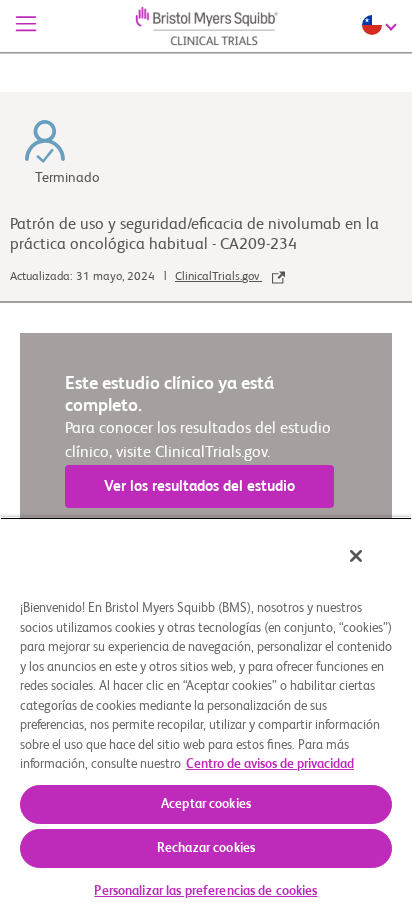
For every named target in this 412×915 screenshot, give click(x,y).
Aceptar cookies (206, 804)
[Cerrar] (356, 556)
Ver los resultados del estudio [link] (199, 486)
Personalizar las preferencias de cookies (205, 891)
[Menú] (26, 26)
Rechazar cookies (206, 848)
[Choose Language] (382, 25)
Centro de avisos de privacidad (270, 764)
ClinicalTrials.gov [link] (218, 277)
